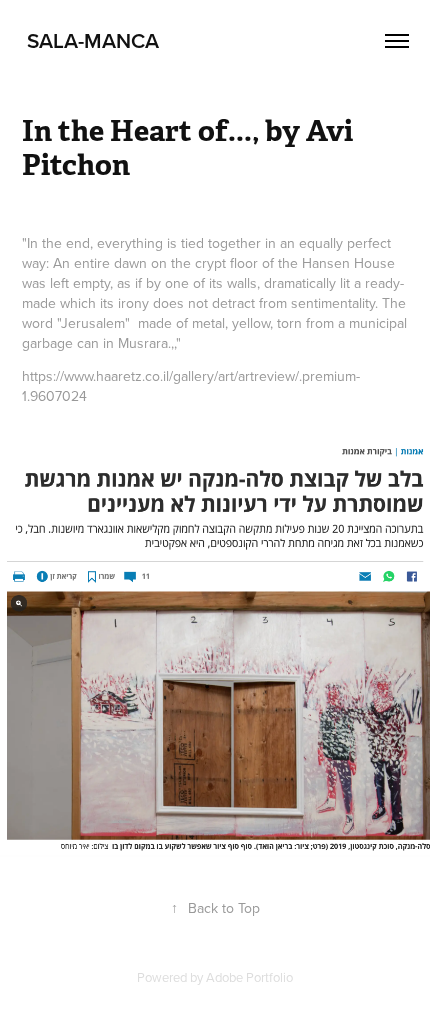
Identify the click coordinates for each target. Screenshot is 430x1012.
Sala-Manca (90, 40)
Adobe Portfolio (249, 977)
